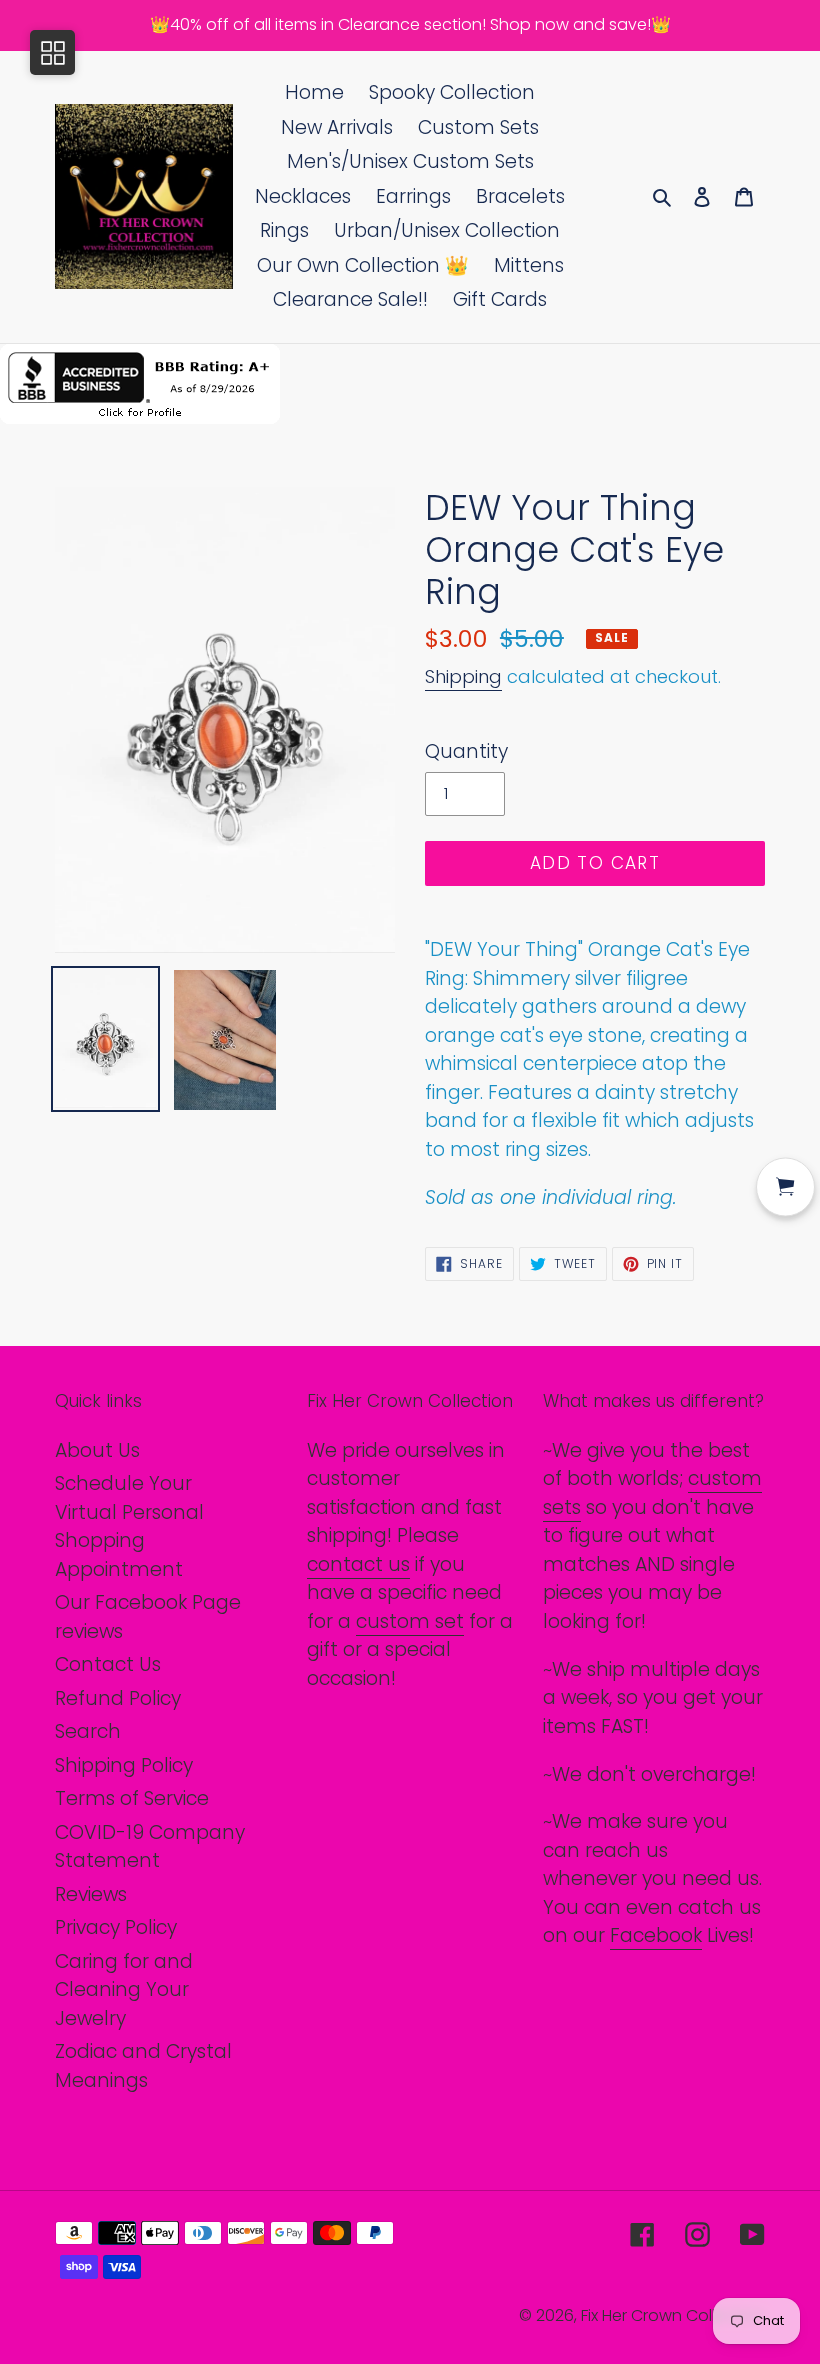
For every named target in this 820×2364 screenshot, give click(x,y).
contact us (358, 1564)
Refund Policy (118, 1698)
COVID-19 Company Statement (150, 1847)
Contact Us (108, 1664)
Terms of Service (132, 1798)
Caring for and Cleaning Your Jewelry (124, 1990)
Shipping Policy (124, 1765)
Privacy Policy (116, 1927)
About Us (97, 1450)
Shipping (463, 676)
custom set (410, 1621)
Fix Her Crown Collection (673, 2315)
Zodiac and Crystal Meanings (143, 2066)
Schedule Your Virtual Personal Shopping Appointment (129, 1526)
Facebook (656, 1935)
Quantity (466, 751)
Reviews (91, 1894)
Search (88, 1731)
